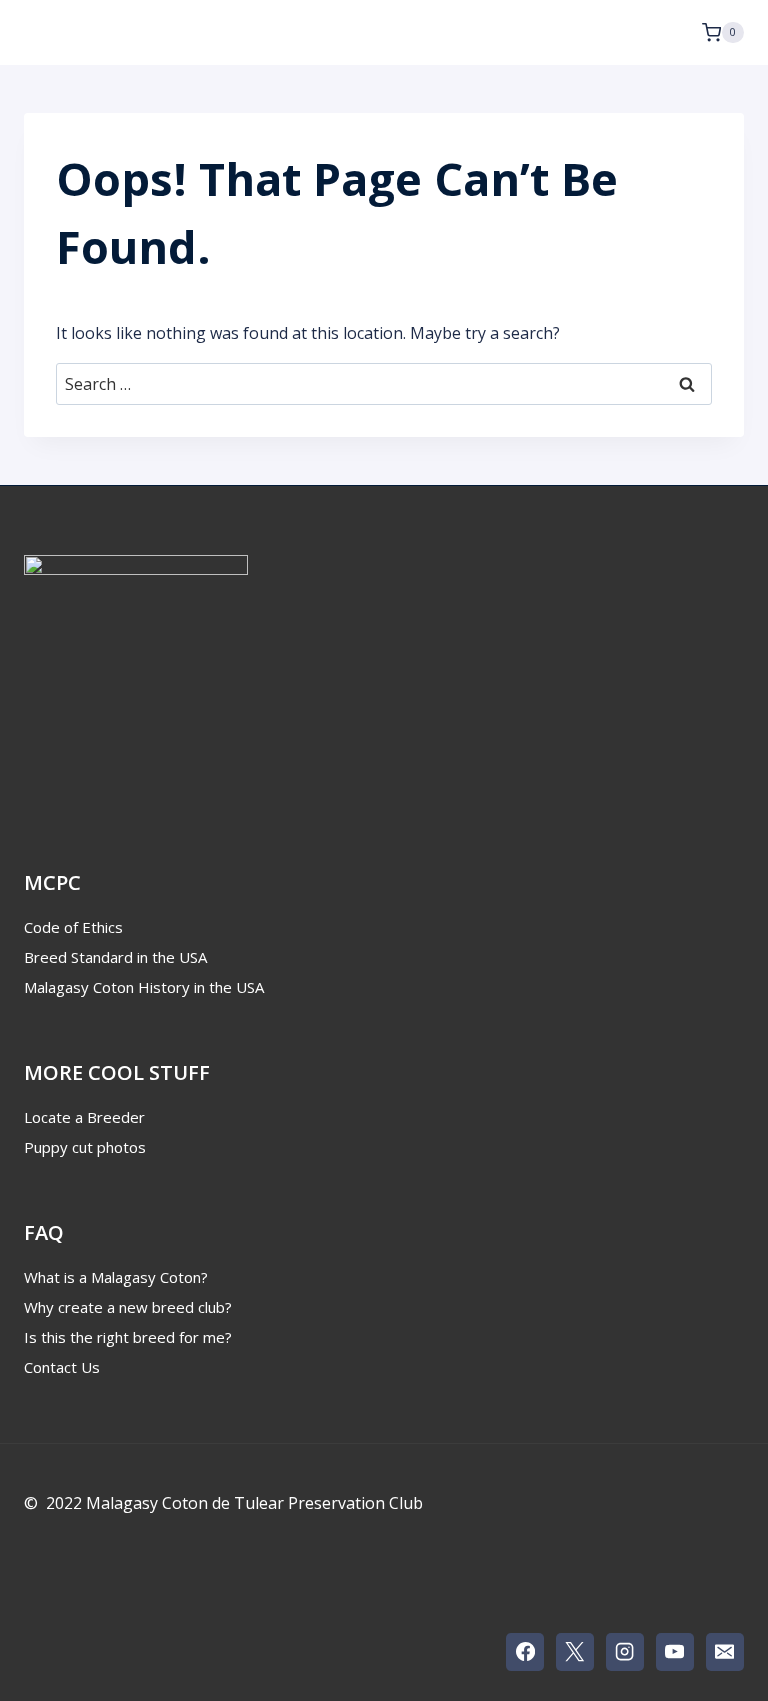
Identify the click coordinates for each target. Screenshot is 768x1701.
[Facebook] (525, 1652)
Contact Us (62, 1367)
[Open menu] (670, 32)
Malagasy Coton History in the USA (144, 987)
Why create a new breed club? (128, 1307)
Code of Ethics (73, 927)
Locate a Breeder (84, 1117)
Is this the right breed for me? (128, 1337)
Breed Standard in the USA (115, 957)
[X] (575, 1652)
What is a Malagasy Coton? (116, 1277)
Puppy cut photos (85, 1147)
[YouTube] (675, 1652)
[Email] (725, 1652)
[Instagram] (625, 1652)
